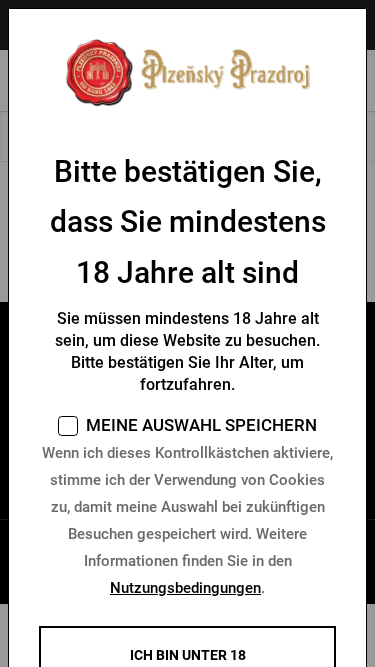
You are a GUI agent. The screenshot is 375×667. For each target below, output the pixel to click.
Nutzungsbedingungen (185, 588)
